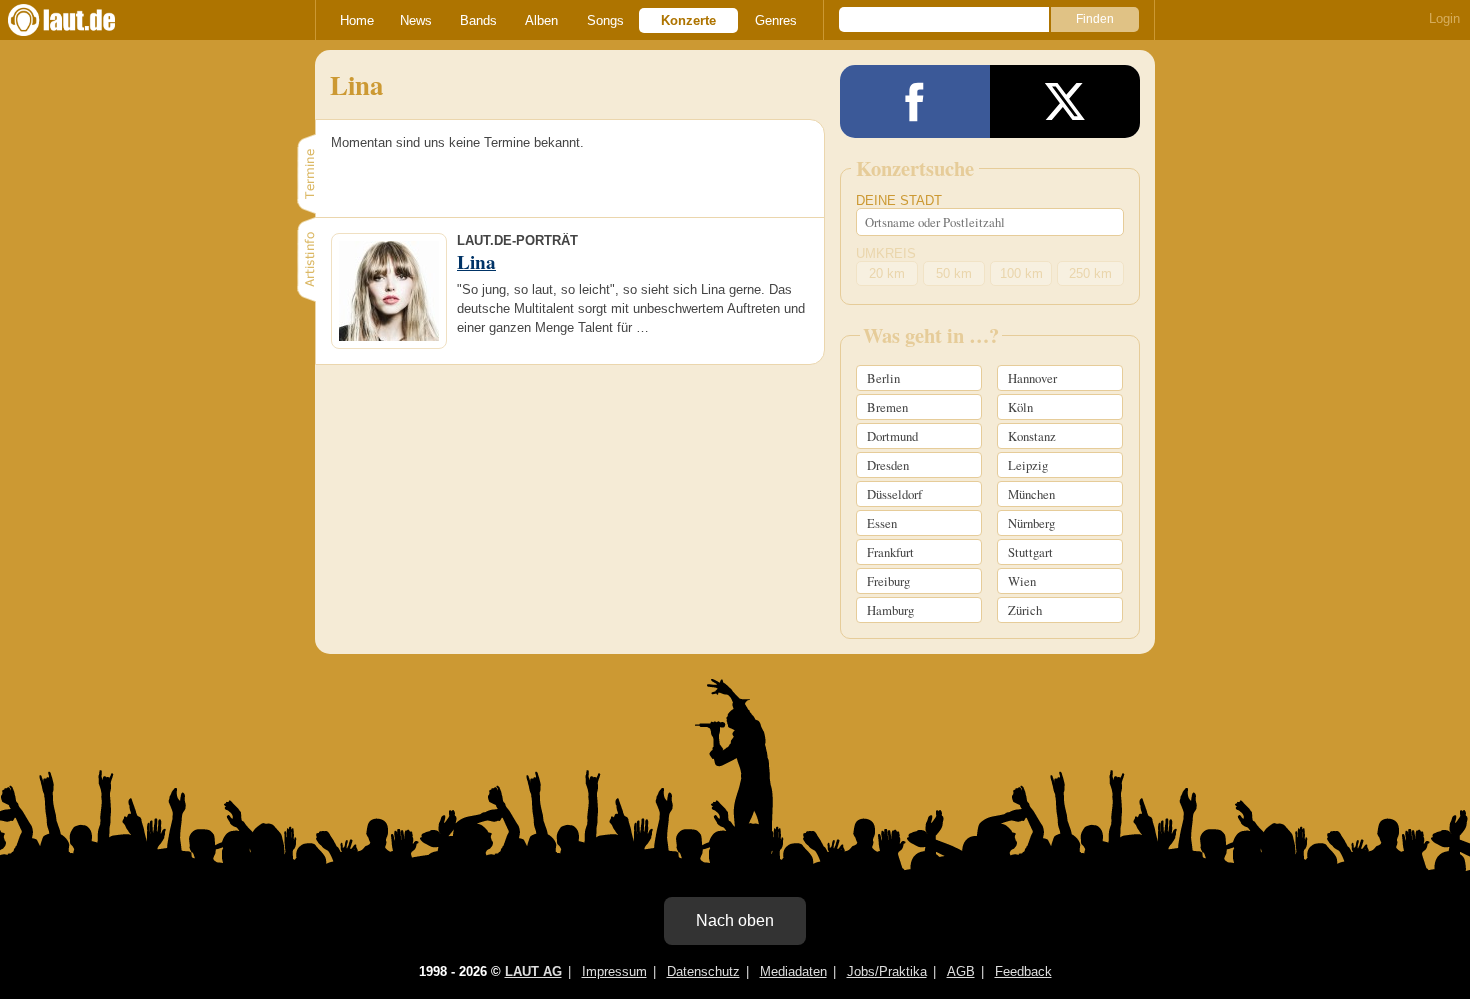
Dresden (888, 465)
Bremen (887, 407)
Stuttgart (1030, 552)
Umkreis (886, 253)
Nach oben (735, 920)
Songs (605, 20)
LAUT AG (533, 971)
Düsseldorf (894, 494)
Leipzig (1028, 465)
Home (357, 20)
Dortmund (892, 436)
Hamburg (890, 610)
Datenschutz (703, 971)
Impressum (614, 971)
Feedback (1023, 971)
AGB (961, 971)
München (1031, 494)
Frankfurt (890, 552)
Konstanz (1032, 436)
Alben (541, 20)
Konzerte (688, 20)
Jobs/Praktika (887, 971)
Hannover (1032, 378)
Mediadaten (793, 971)
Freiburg (888, 581)
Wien (1022, 581)
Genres (776, 20)
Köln (1020, 407)
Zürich (1025, 610)
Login (1444, 18)
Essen (882, 523)
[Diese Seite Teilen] (915, 101)
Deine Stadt (899, 200)
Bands (478, 20)
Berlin (883, 378)
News (416, 20)
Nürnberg (1031, 523)
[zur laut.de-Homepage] (80, 20)
